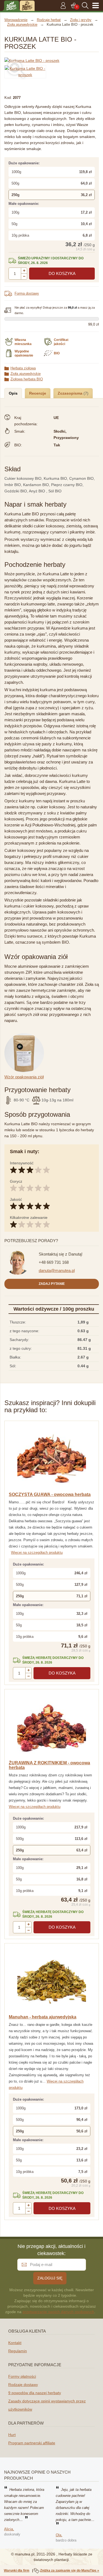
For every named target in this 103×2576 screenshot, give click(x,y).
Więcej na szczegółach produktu (37, 1553)
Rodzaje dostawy (23, 2385)
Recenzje (38, 393)
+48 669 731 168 (54, 1262)
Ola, (59, 2535)
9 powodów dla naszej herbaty (35, 2393)
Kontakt (15, 2343)
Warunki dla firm (17, 2571)
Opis (13, 393)
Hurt (12, 2435)
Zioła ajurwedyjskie (26, 374)
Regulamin (18, 2351)
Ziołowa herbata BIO (27, 379)
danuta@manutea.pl (57, 1270)
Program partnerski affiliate (32, 2443)
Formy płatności (22, 2376)
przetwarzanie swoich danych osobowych (58, 2312)
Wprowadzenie (16, 20)
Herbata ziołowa (23, 368)
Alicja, (9, 2529)
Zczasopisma (71, 393)
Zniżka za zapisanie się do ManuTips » (70, 2571)
